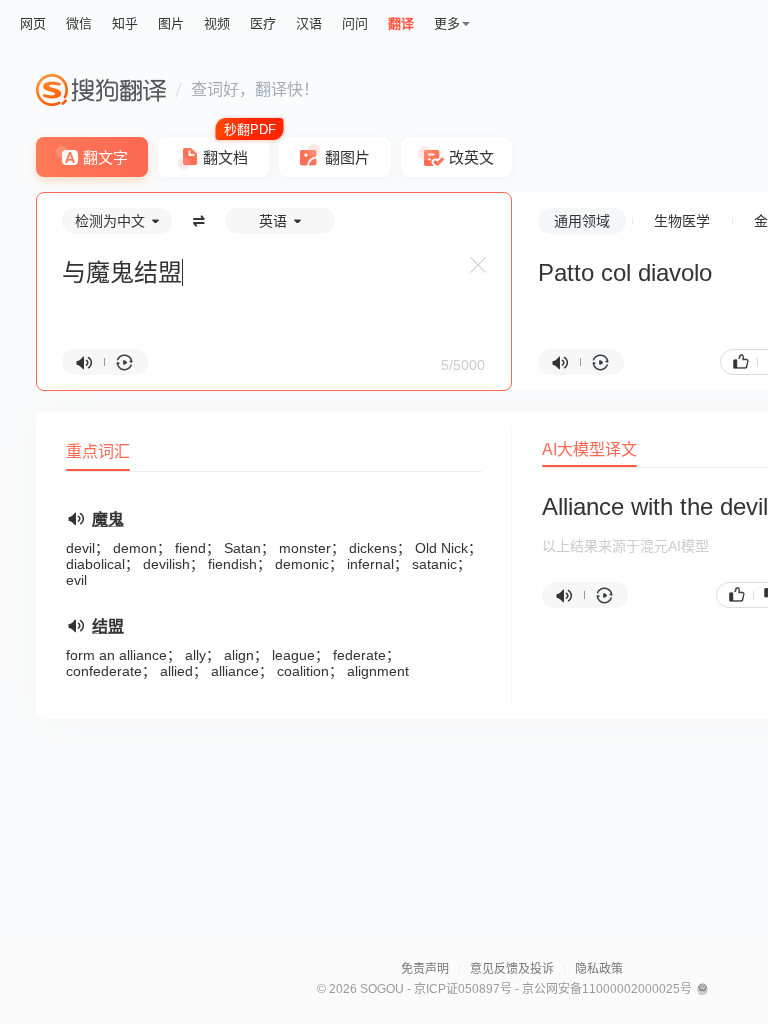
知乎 (125, 23)
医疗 (263, 23)
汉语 (309, 23)
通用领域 (582, 221)
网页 (33, 23)
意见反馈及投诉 (512, 969)
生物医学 (682, 221)
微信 (79, 23)
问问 (355, 23)
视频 (217, 23)
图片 (171, 23)
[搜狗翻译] (101, 90)
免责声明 (425, 969)
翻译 (401, 23)
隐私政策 (599, 969)
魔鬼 (108, 519)
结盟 (108, 626)
